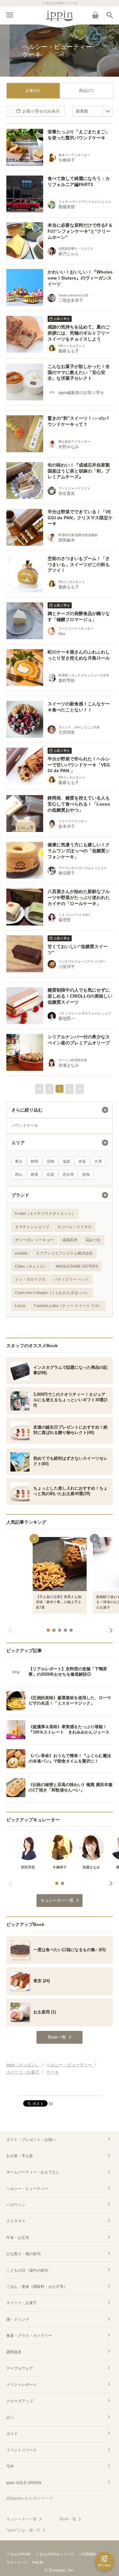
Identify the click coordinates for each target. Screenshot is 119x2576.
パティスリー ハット (71, 1279)
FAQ (36, 2562)
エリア (18, 1143)
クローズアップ (20, 2401)
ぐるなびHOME (19, 2554)
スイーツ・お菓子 (22, 2303)
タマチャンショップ (32, 1227)
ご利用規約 (87, 2554)
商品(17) (86, 91)
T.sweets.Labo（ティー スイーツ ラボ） (68, 1306)
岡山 (19, 1174)
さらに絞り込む (27, 1110)
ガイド (12, 2434)
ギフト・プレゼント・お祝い (31, 2140)
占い (10, 2417)
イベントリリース (22, 2450)
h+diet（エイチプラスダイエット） (45, 1214)
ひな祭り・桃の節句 (23, 2254)
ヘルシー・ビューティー (27, 2189)
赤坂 (82, 1161)
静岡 (35, 1161)
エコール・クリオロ (75, 1227)
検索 (109, 15)
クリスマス (16, 2221)
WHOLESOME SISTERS (77, 1266)
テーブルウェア (20, 2368)
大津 (98, 1161)
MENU (10, 15)
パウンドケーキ (25, 1125)
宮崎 (50, 1161)
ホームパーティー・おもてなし (33, 2172)
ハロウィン (16, 2205)
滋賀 (66, 1161)
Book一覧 (68, 2519)
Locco (20, 1306)
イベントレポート (22, 2385)
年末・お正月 (18, 2238)
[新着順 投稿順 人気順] (93, 111)
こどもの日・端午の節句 (27, 2270)
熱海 (86, 1174)
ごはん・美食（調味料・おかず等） (37, 2287)
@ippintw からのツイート (30, 2498)
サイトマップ (17, 2562)
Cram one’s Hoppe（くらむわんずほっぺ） (52, 1293)
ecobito (21, 1253)
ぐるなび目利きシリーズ (55, 2554)
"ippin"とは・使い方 (23, 2530)
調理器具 (14, 2352)
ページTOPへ (60, 2088)
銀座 (35, 1174)
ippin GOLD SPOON (24, 2483)
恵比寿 (68, 1174)
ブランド (20, 1195)
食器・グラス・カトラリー (29, 2336)
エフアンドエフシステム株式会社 (64, 1253)
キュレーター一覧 (22, 2519)
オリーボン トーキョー (34, 1240)
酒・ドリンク (18, 2319)
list (51, 2103)
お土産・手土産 (20, 2156)
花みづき (93, 1240)
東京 (19, 1161)
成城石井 (70, 1240)
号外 (10, 2466)
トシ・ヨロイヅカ (30, 1279)
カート (95, 15)
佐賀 (50, 1174)
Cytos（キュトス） (31, 1266)
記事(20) (33, 91)
